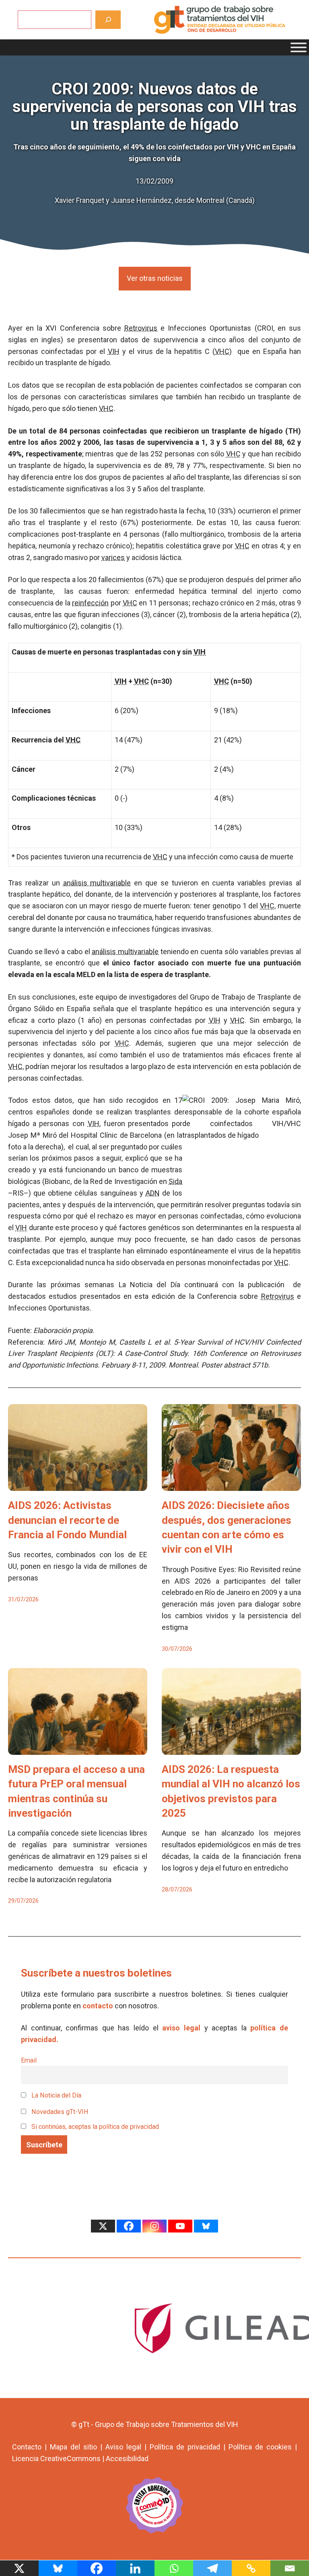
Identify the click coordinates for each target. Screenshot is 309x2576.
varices (113, 557)
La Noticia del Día (56, 2095)
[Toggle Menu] (299, 47)
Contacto (27, 2447)
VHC (222, 351)
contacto (98, 2006)
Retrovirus (141, 328)
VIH (114, 351)
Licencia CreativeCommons (56, 2458)
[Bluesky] (206, 2226)
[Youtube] (180, 2226)
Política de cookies (260, 2447)
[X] (103, 2226)
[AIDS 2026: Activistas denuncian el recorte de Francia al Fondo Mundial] (78, 1485)
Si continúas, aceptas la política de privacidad (95, 2127)
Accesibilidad (127, 2458)
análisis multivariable (97, 883)
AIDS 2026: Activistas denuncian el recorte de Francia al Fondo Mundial (67, 1520)
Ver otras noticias (155, 278)
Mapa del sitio (73, 2447)
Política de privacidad (185, 2447)
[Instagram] (154, 2226)
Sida (175, 1181)
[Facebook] (129, 2226)
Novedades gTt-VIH (59, 2112)
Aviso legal (123, 2447)
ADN (153, 1193)
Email (29, 2060)
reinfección (90, 603)
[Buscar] (108, 19)
